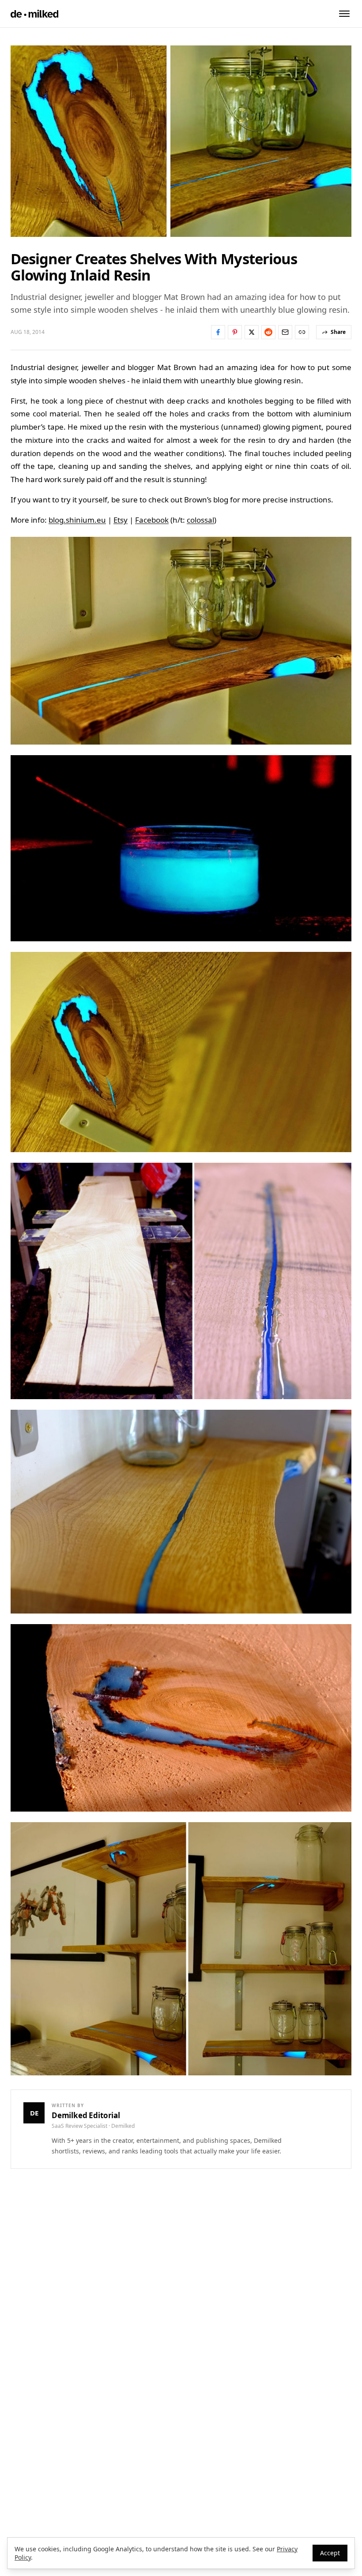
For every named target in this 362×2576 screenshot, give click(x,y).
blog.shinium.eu (77, 520)
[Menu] (344, 14)
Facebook (152, 520)
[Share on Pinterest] (235, 332)
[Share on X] (252, 332)
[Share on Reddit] (268, 332)
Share (338, 332)
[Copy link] (302, 332)
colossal (200, 520)
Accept (330, 2553)
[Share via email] (285, 332)
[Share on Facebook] (218, 332)
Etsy (121, 520)
